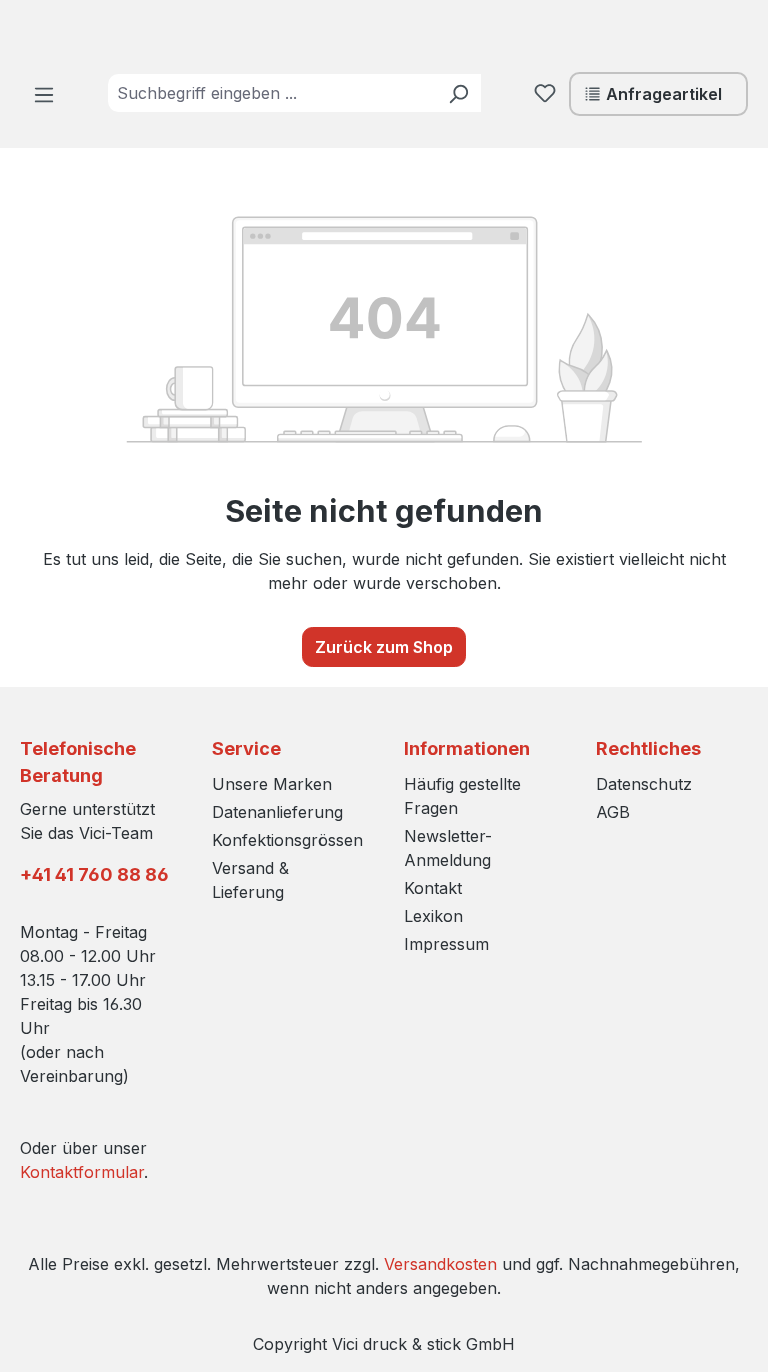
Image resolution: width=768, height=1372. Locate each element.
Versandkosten (440, 1264)
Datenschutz (644, 784)
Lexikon (433, 916)
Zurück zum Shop (384, 647)
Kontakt (433, 888)
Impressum (446, 944)
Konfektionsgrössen (287, 840)
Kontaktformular (82, 1172)
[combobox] (272, 93)
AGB (613, 812)
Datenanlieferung (277, 812)
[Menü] (44, 94)
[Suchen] (458, 93)
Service (246, 748)
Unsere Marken (272, 784)
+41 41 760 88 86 (94, 874)
